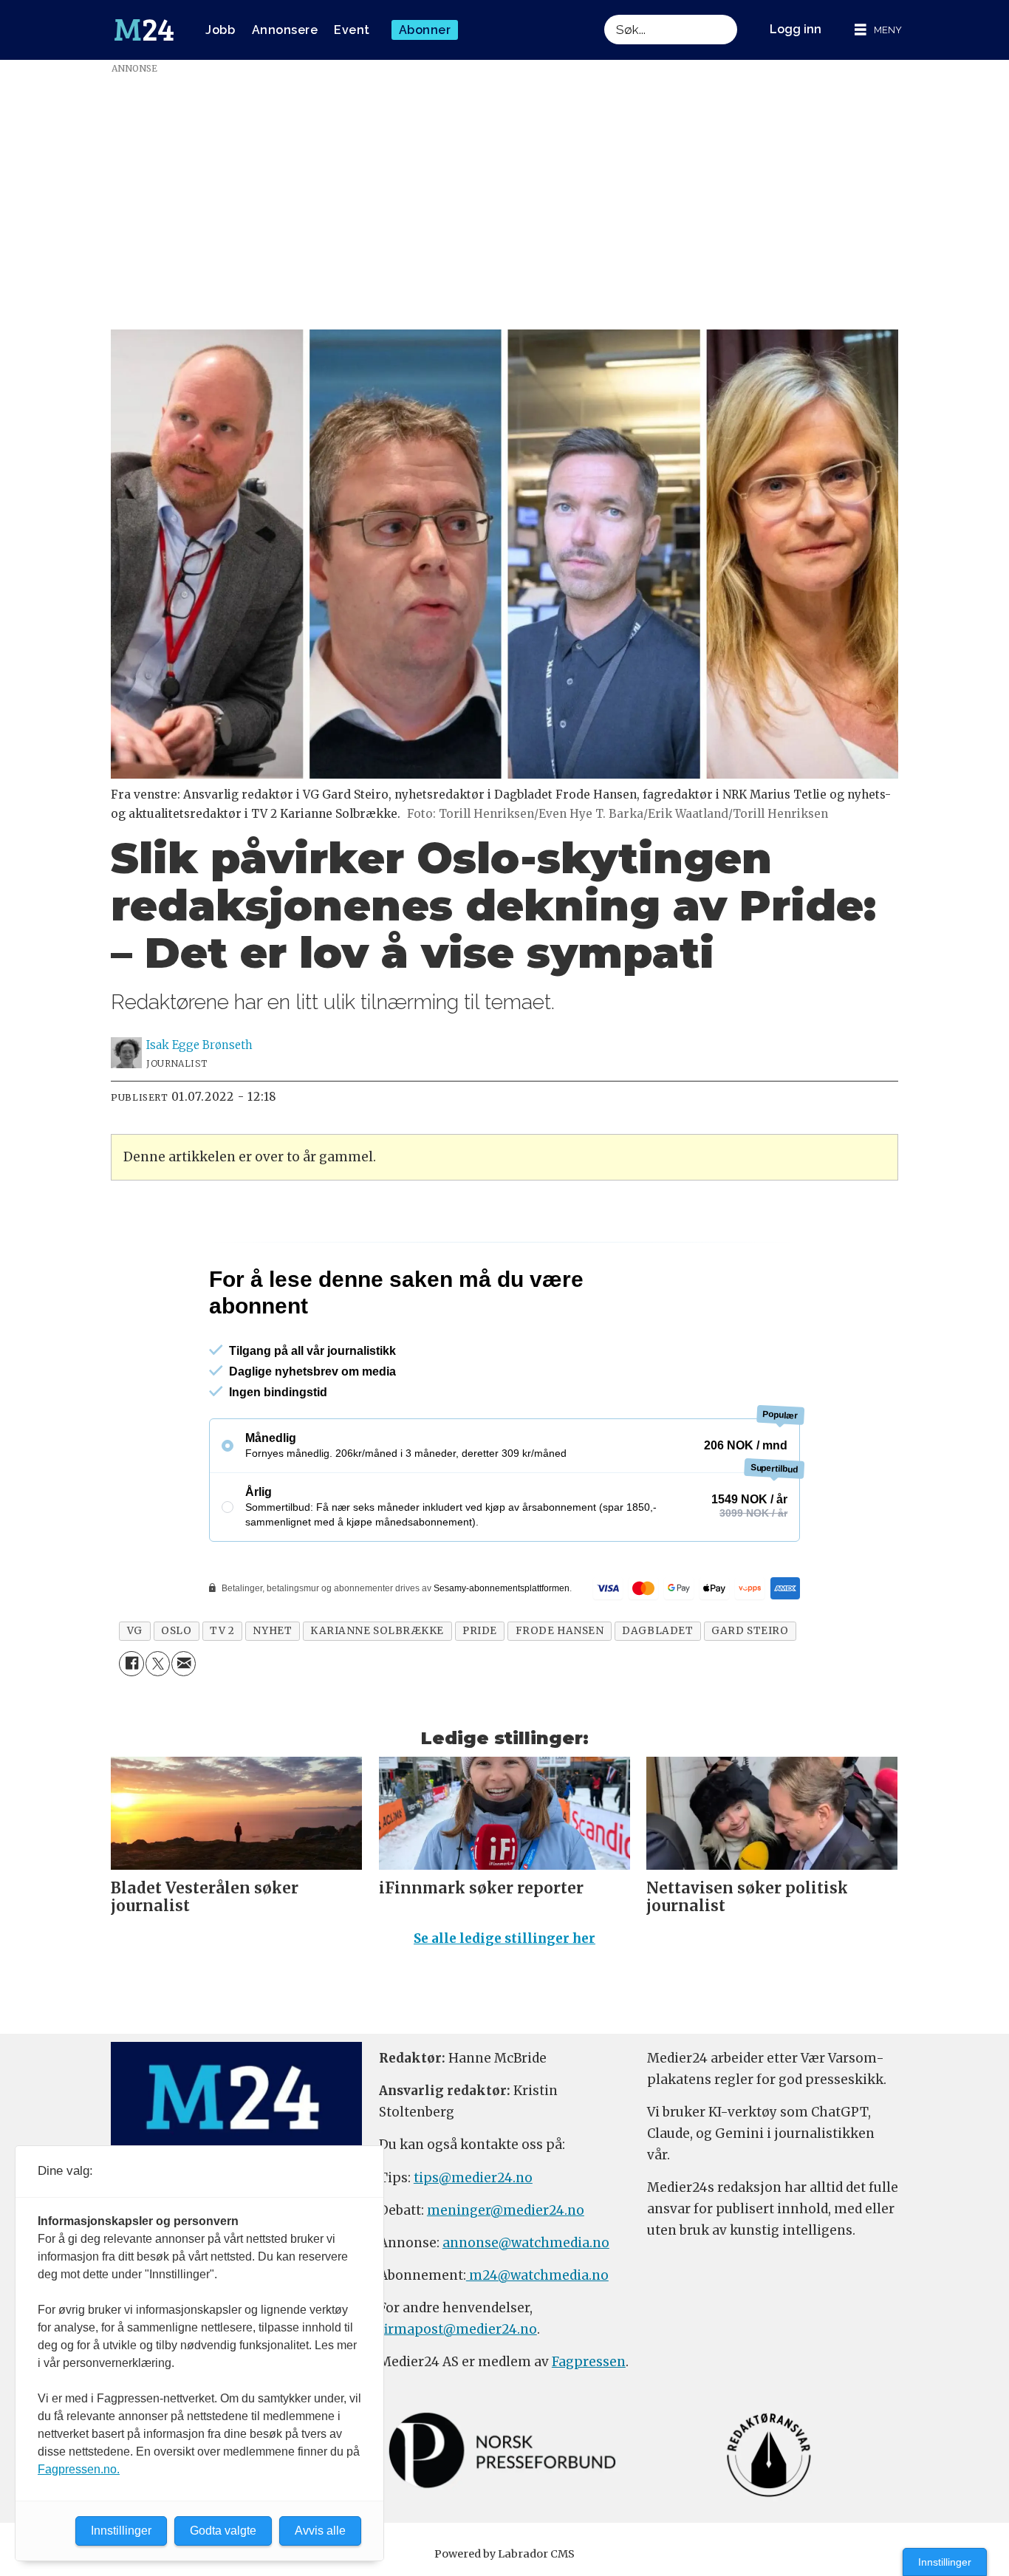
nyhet (272, 1631)
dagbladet (657, 1631)
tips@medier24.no (473, 2178)
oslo (176, 1631)
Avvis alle (320, 2531)
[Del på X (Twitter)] (158, 1663)
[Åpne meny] (878, 30)
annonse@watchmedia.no (526, 2243)
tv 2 (222, 1631)
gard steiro (750, 1631)
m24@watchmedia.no (537, 2275)
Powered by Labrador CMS (504, 2554)
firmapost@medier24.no (458, 2329)
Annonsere (285, 30)
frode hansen (560, 1631)
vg (135, 1631)
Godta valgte (223, 2531)
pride (480, 1631)
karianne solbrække (377, 1631)
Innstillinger (945, 2562)
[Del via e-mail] (184, 1663)
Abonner (425, 30)
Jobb (220, 30)
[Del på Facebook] (131, 1663)
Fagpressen (589, 2362)
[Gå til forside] (144, 30)
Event (352, 30)
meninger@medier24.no (506, 2210)
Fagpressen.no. (79, 2469)
